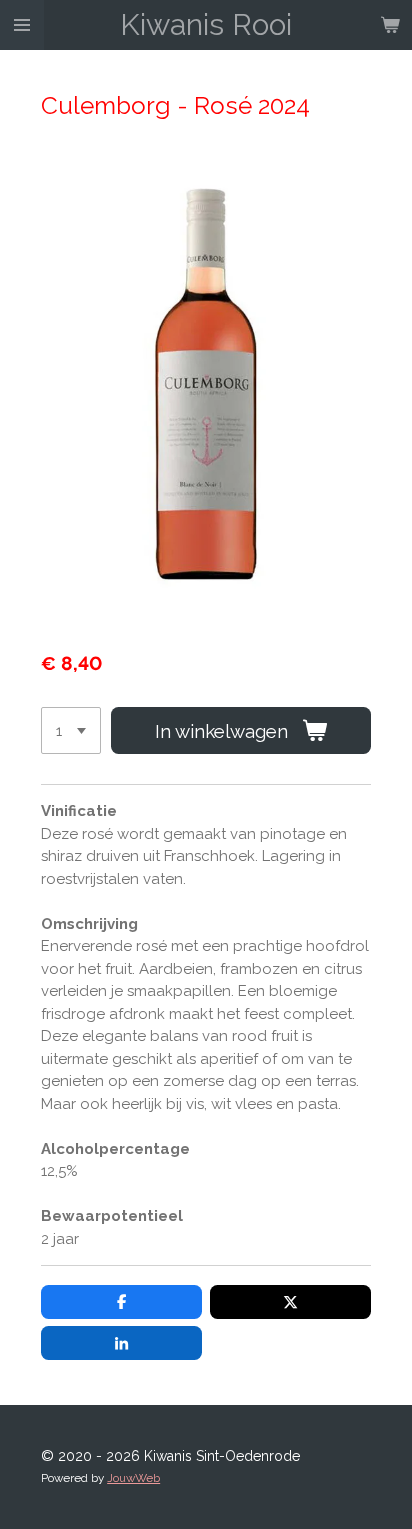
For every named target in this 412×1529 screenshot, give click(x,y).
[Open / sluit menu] (22, 25)
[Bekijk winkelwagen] (390, 25)
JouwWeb (133, 1478)
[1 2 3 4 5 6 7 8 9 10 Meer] (71, 730)
